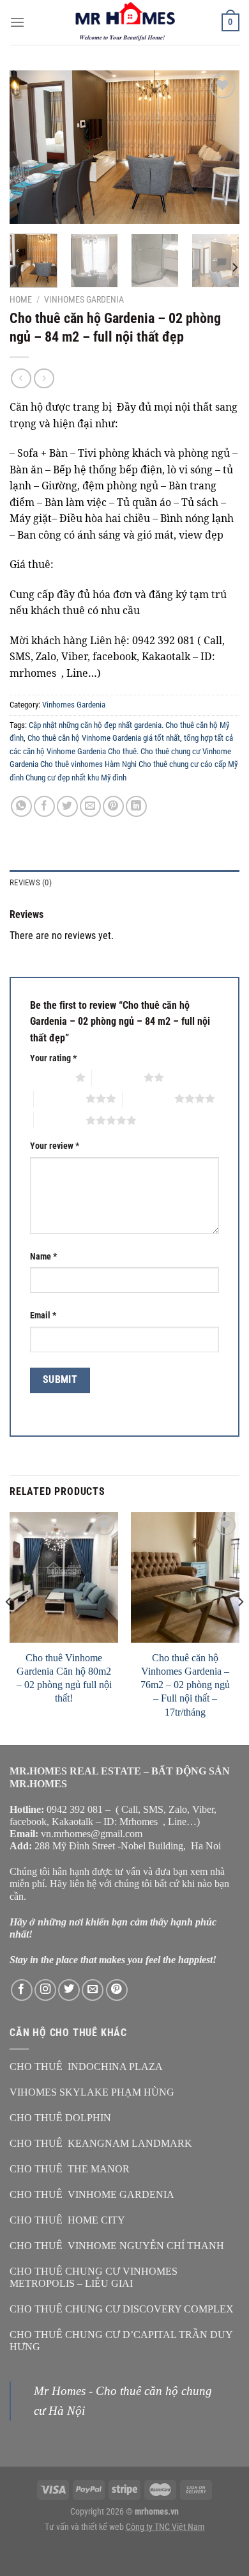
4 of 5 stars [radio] (148, 1098)
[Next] (219, 147)
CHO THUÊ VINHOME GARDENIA (92, 2194)
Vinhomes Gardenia (84, 299)
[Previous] (30, 147)
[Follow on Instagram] (45, 1990)
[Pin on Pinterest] (113, 806)
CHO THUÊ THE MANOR (70, 2169)
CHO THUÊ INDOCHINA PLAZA (86, 2066)
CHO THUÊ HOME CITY (67, 2220)
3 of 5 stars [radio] (60, 1098)
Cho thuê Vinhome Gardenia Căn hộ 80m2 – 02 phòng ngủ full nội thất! (64, 1678)
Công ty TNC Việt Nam (165, 2527)
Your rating (53, 1058)
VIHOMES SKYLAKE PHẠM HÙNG (92, 2092)
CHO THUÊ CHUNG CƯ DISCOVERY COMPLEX (122, 2309)
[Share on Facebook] (44, 806)
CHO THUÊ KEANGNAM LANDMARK (101, 2143)
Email (43, 1316)
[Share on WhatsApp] (21, 806)
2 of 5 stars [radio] (118, 1077)
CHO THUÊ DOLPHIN (60, 2118)
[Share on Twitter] (67, 806)
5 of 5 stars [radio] (60, 1120)
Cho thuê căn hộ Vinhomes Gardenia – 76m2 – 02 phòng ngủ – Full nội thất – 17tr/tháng (185, 1685)
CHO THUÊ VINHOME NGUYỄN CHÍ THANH (117, 2246)
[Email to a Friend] (90, 806)
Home (21, 299)
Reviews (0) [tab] (31, 882)
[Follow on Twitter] (69, 1990)
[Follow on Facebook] (22, 1990)
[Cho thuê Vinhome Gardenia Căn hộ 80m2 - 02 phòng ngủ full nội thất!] (64, 1577)
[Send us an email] (93, 1990)
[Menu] (17, 22)
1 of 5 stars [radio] (49, 1077)
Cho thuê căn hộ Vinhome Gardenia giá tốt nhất (104, 738)
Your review (55, 1146)
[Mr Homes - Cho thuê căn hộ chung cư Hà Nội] (124, 22)
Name (43, 1257)
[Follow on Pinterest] (117, 1990)
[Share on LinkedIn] (136, 806)
